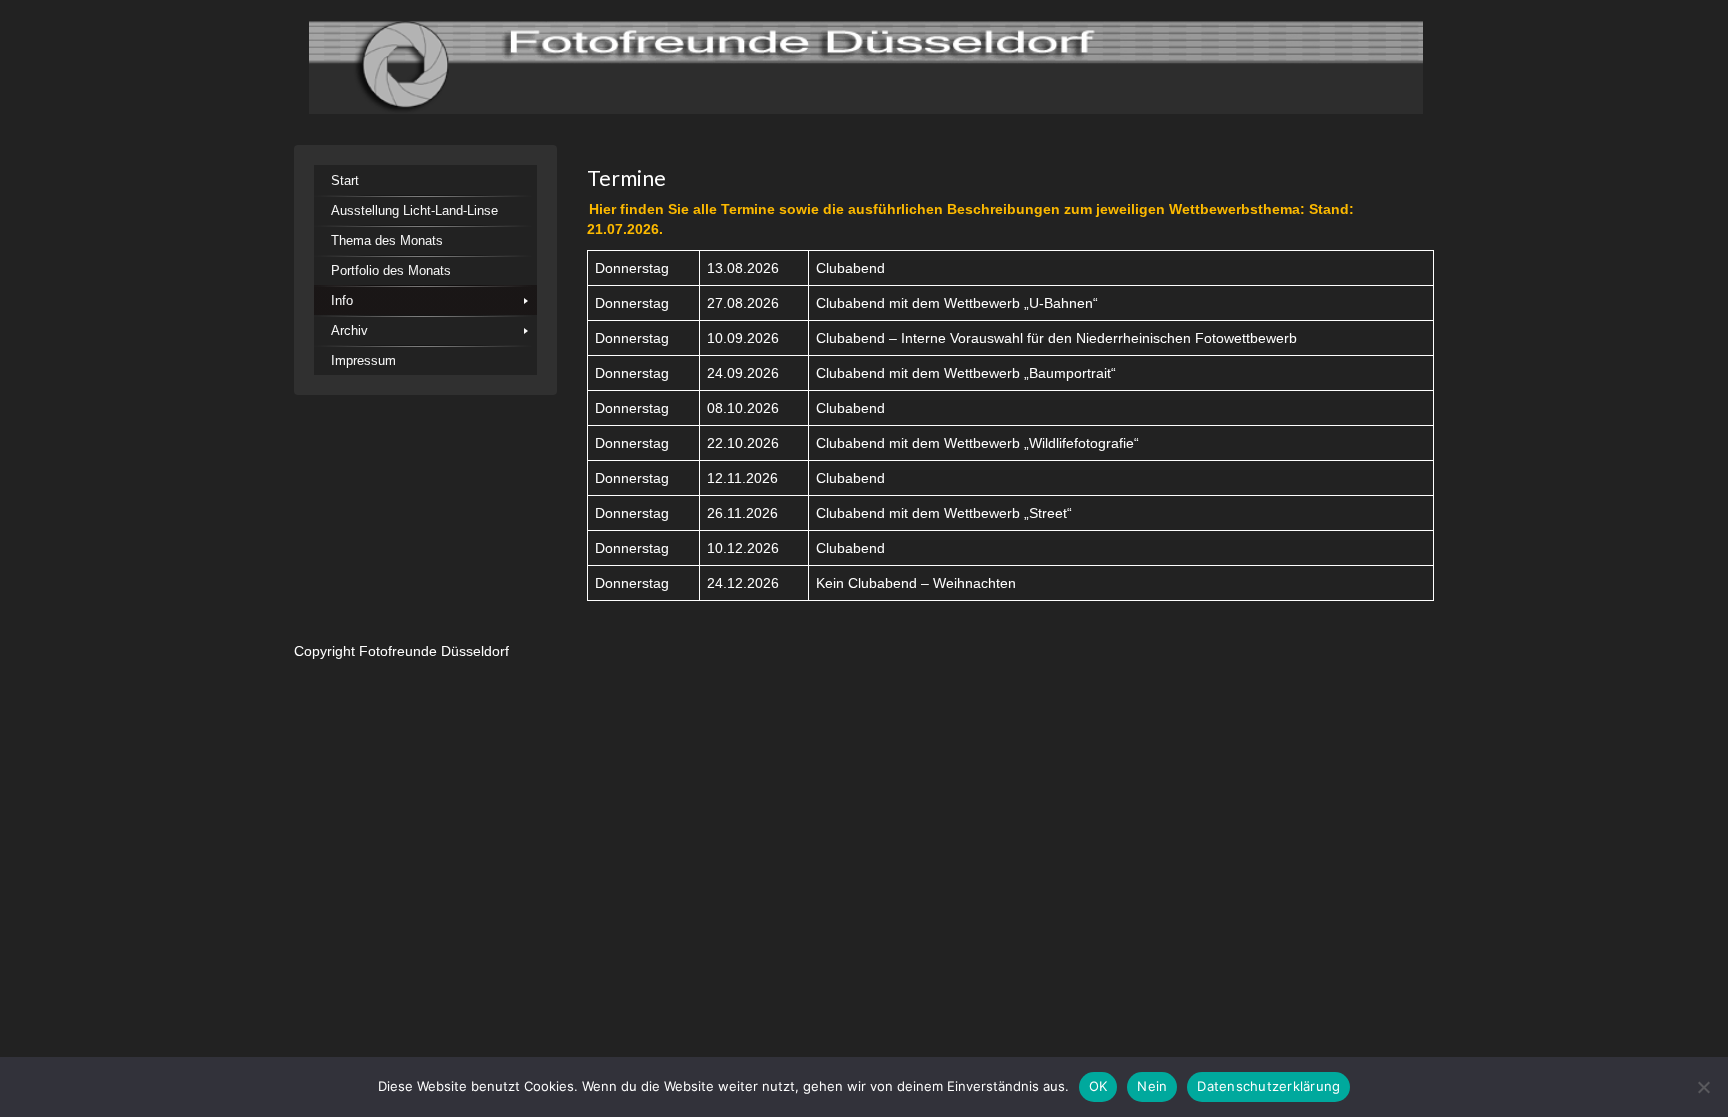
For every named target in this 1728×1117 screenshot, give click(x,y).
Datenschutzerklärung (1268, 1086)
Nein (1152, 1086)
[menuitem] (425, 180)
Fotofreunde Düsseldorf (434, 651)
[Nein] (1703, 1087)
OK (1098, 1086)
